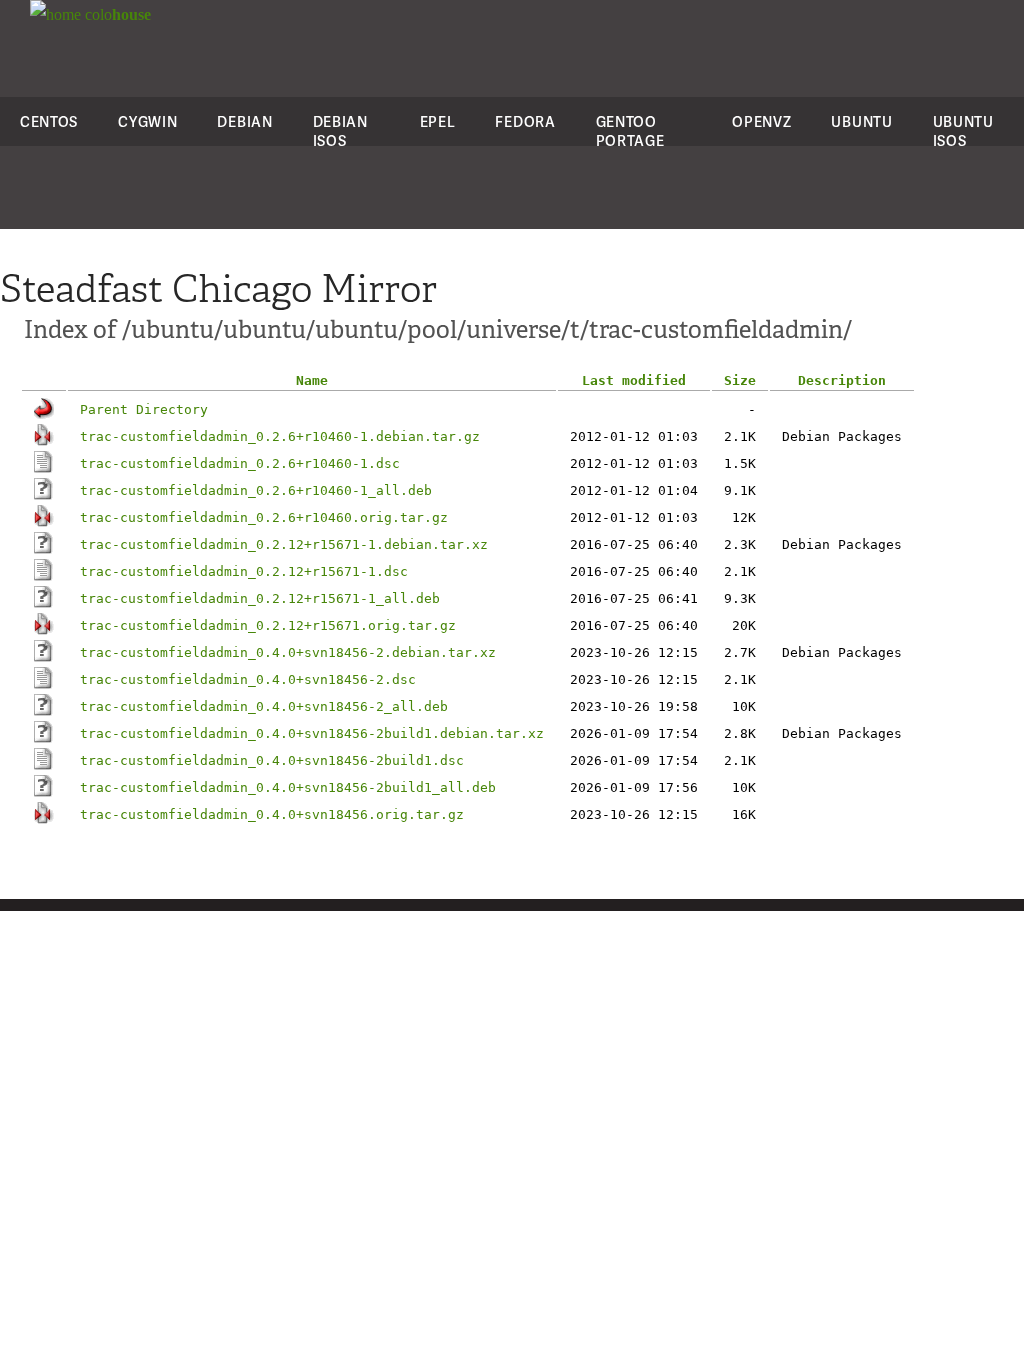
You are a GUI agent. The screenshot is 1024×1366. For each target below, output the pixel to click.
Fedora (525, 121)
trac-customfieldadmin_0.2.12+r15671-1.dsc (244, 571)
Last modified (634, 380)
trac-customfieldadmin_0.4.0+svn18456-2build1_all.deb (288, 787)
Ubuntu (861, 121)
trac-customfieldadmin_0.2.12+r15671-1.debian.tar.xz (284, 544)
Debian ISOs (340, 131)
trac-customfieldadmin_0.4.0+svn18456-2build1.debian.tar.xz (312, 733)
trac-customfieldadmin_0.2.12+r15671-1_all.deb (260, 598)
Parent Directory (144, 409)
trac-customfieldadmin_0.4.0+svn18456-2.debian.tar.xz (288, 652)
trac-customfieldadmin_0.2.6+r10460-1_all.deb (256, 490)
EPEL (438, 121)
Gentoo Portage (630, 131)
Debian (244, 121)
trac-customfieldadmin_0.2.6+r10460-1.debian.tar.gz (280, 436)
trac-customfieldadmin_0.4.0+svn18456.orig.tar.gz (272, 814)
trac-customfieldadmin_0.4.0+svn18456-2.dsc (248, 679)
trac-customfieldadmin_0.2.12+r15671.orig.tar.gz (268, 625)
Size (740, 380)
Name (312, 380)
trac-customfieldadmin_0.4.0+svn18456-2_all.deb (264, 706)
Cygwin (147, 121)
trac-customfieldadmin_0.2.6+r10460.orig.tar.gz (264, 517)
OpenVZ (761, 121)
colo (116, 14)
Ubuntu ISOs (963, 131)
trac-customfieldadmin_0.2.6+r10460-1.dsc (240, 463)
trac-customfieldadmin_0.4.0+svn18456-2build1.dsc (272, 760)
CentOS (49, 121)
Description (842, 380)
